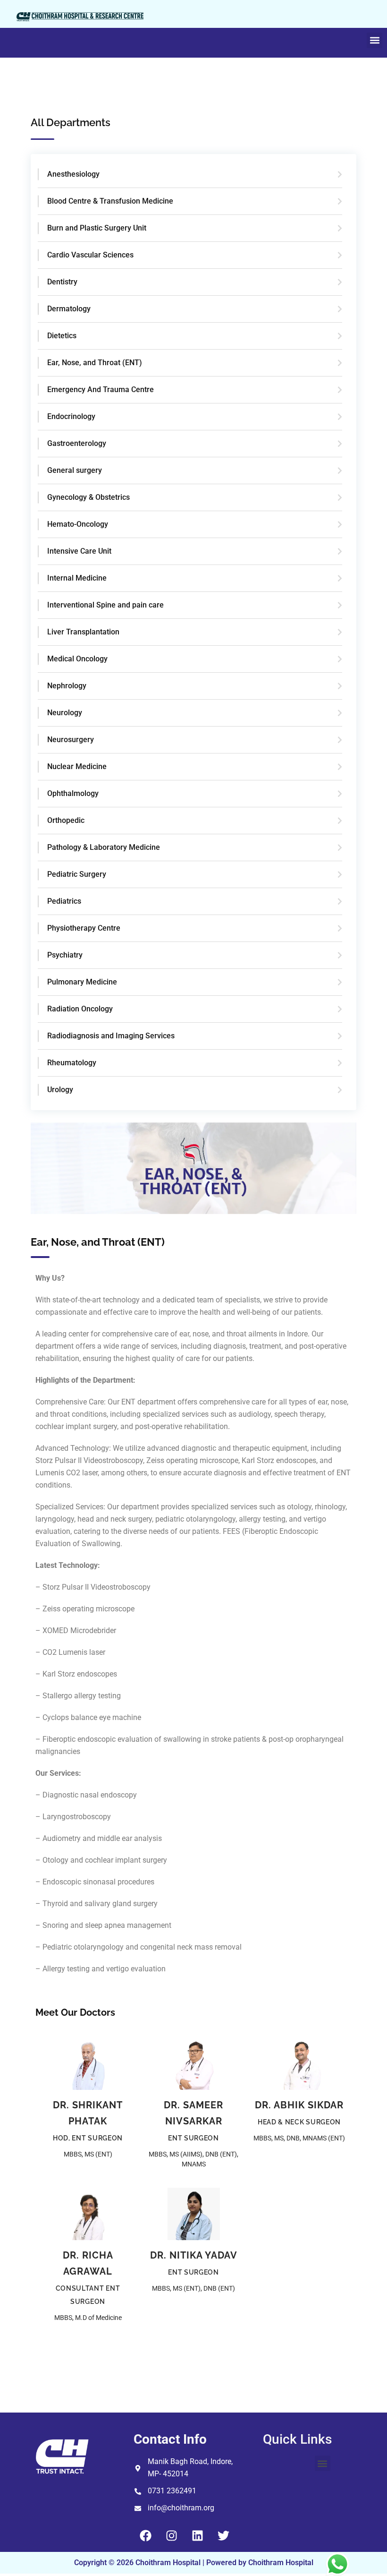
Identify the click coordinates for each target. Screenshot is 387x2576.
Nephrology (67, 686)
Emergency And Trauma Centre (101, 389)
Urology (60, 1090)
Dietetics (62, 336)
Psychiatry (65, 955)
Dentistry (62, 282)
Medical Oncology (77, 659)
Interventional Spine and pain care (105, 605)
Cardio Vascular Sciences (90, 255)
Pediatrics (64, 901)
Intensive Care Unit (79, 551)
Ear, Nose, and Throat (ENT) (95, 363)
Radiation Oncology (80, 1009)
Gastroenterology (77, 443)
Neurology (65, 713)
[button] (374, 40)
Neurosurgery (71, 740)
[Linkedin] (197, 2535)
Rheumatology (72, 1063)
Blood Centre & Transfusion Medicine (110, 201)
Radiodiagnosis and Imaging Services (111, 1036)
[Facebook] (145, 2535)
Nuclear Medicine (77, 766)
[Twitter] (223, 2535)
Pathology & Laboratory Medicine (104, 847)
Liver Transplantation (83, 632)
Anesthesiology (73, 174)
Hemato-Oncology (78, 524)
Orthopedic (66, 820)
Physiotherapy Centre (84, 928)
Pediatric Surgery (77, 874)
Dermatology (69, 309)
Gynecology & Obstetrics (88, 497)
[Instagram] (171, 2535)
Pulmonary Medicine (82, 982)
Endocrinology (71, 416)
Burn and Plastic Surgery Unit (97, 228)
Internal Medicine (77, 578)
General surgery (75, 470)
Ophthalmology (73, 793)
